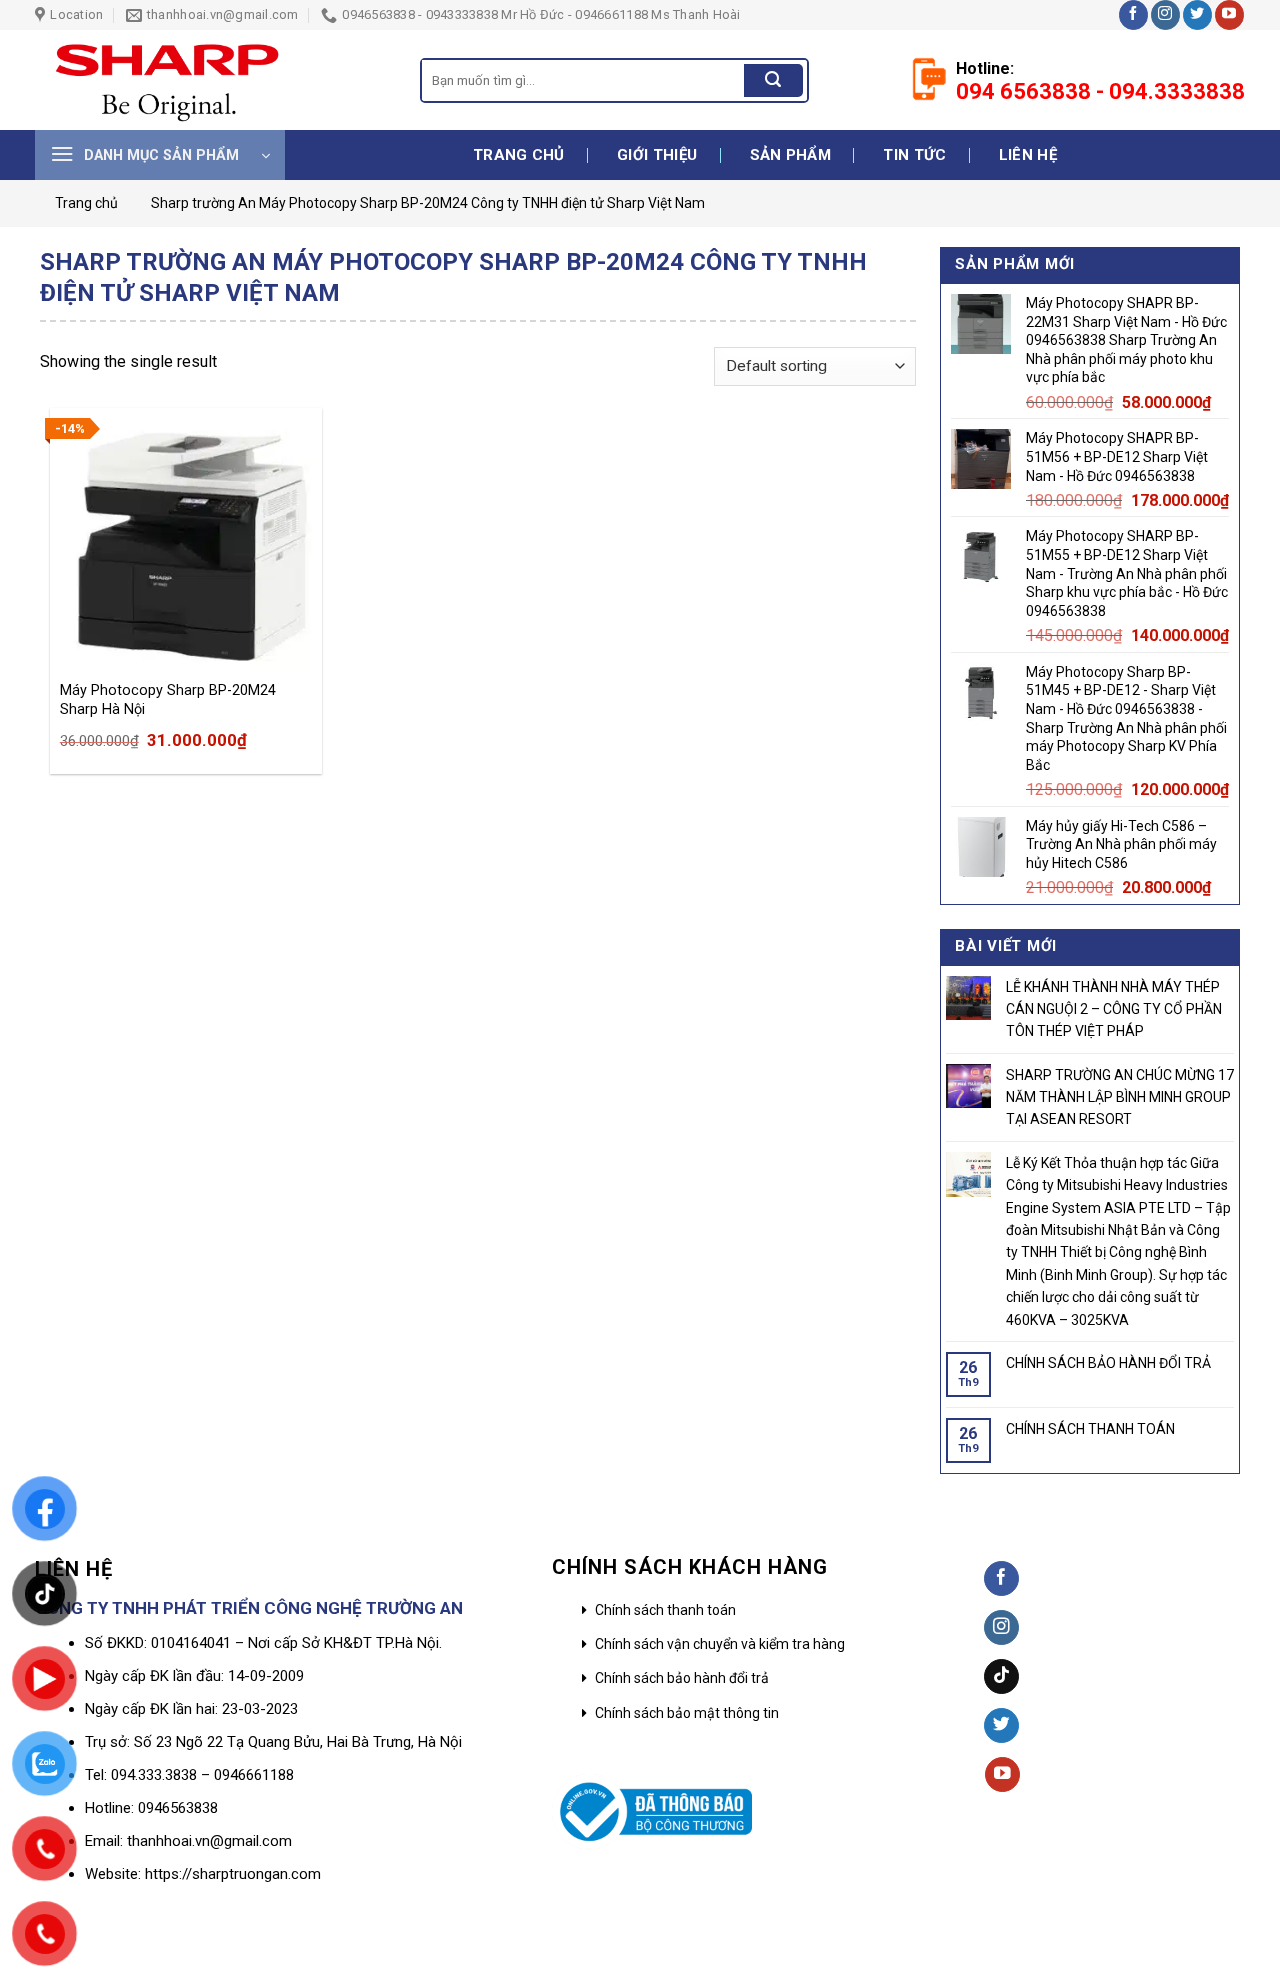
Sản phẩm (790, 155)
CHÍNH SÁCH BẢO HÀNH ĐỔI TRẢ (1108, 1363)
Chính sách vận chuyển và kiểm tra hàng (720, 1644)
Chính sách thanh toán (665, 1610)
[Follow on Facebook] (1133, 15)
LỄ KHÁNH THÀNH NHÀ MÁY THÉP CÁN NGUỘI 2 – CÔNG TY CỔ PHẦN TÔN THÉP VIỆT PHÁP (1114, 1009)
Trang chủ (519, 155)
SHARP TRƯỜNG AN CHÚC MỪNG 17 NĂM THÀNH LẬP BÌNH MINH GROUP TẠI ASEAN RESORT (1120, 1097)
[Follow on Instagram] (1165, 15)
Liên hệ (1028, 155)
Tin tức (914, 155)
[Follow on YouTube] (1229, 15)
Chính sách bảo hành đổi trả (682, 1678)
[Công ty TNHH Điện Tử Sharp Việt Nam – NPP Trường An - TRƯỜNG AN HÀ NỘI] (212, 80)
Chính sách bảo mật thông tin (687, 1713)
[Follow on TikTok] (1001, 1676)
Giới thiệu (657, 155)
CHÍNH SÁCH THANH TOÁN (1090, 1429)
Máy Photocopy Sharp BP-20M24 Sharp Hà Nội (168, 700)
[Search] (773, 81)
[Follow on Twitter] (1197, 15)
